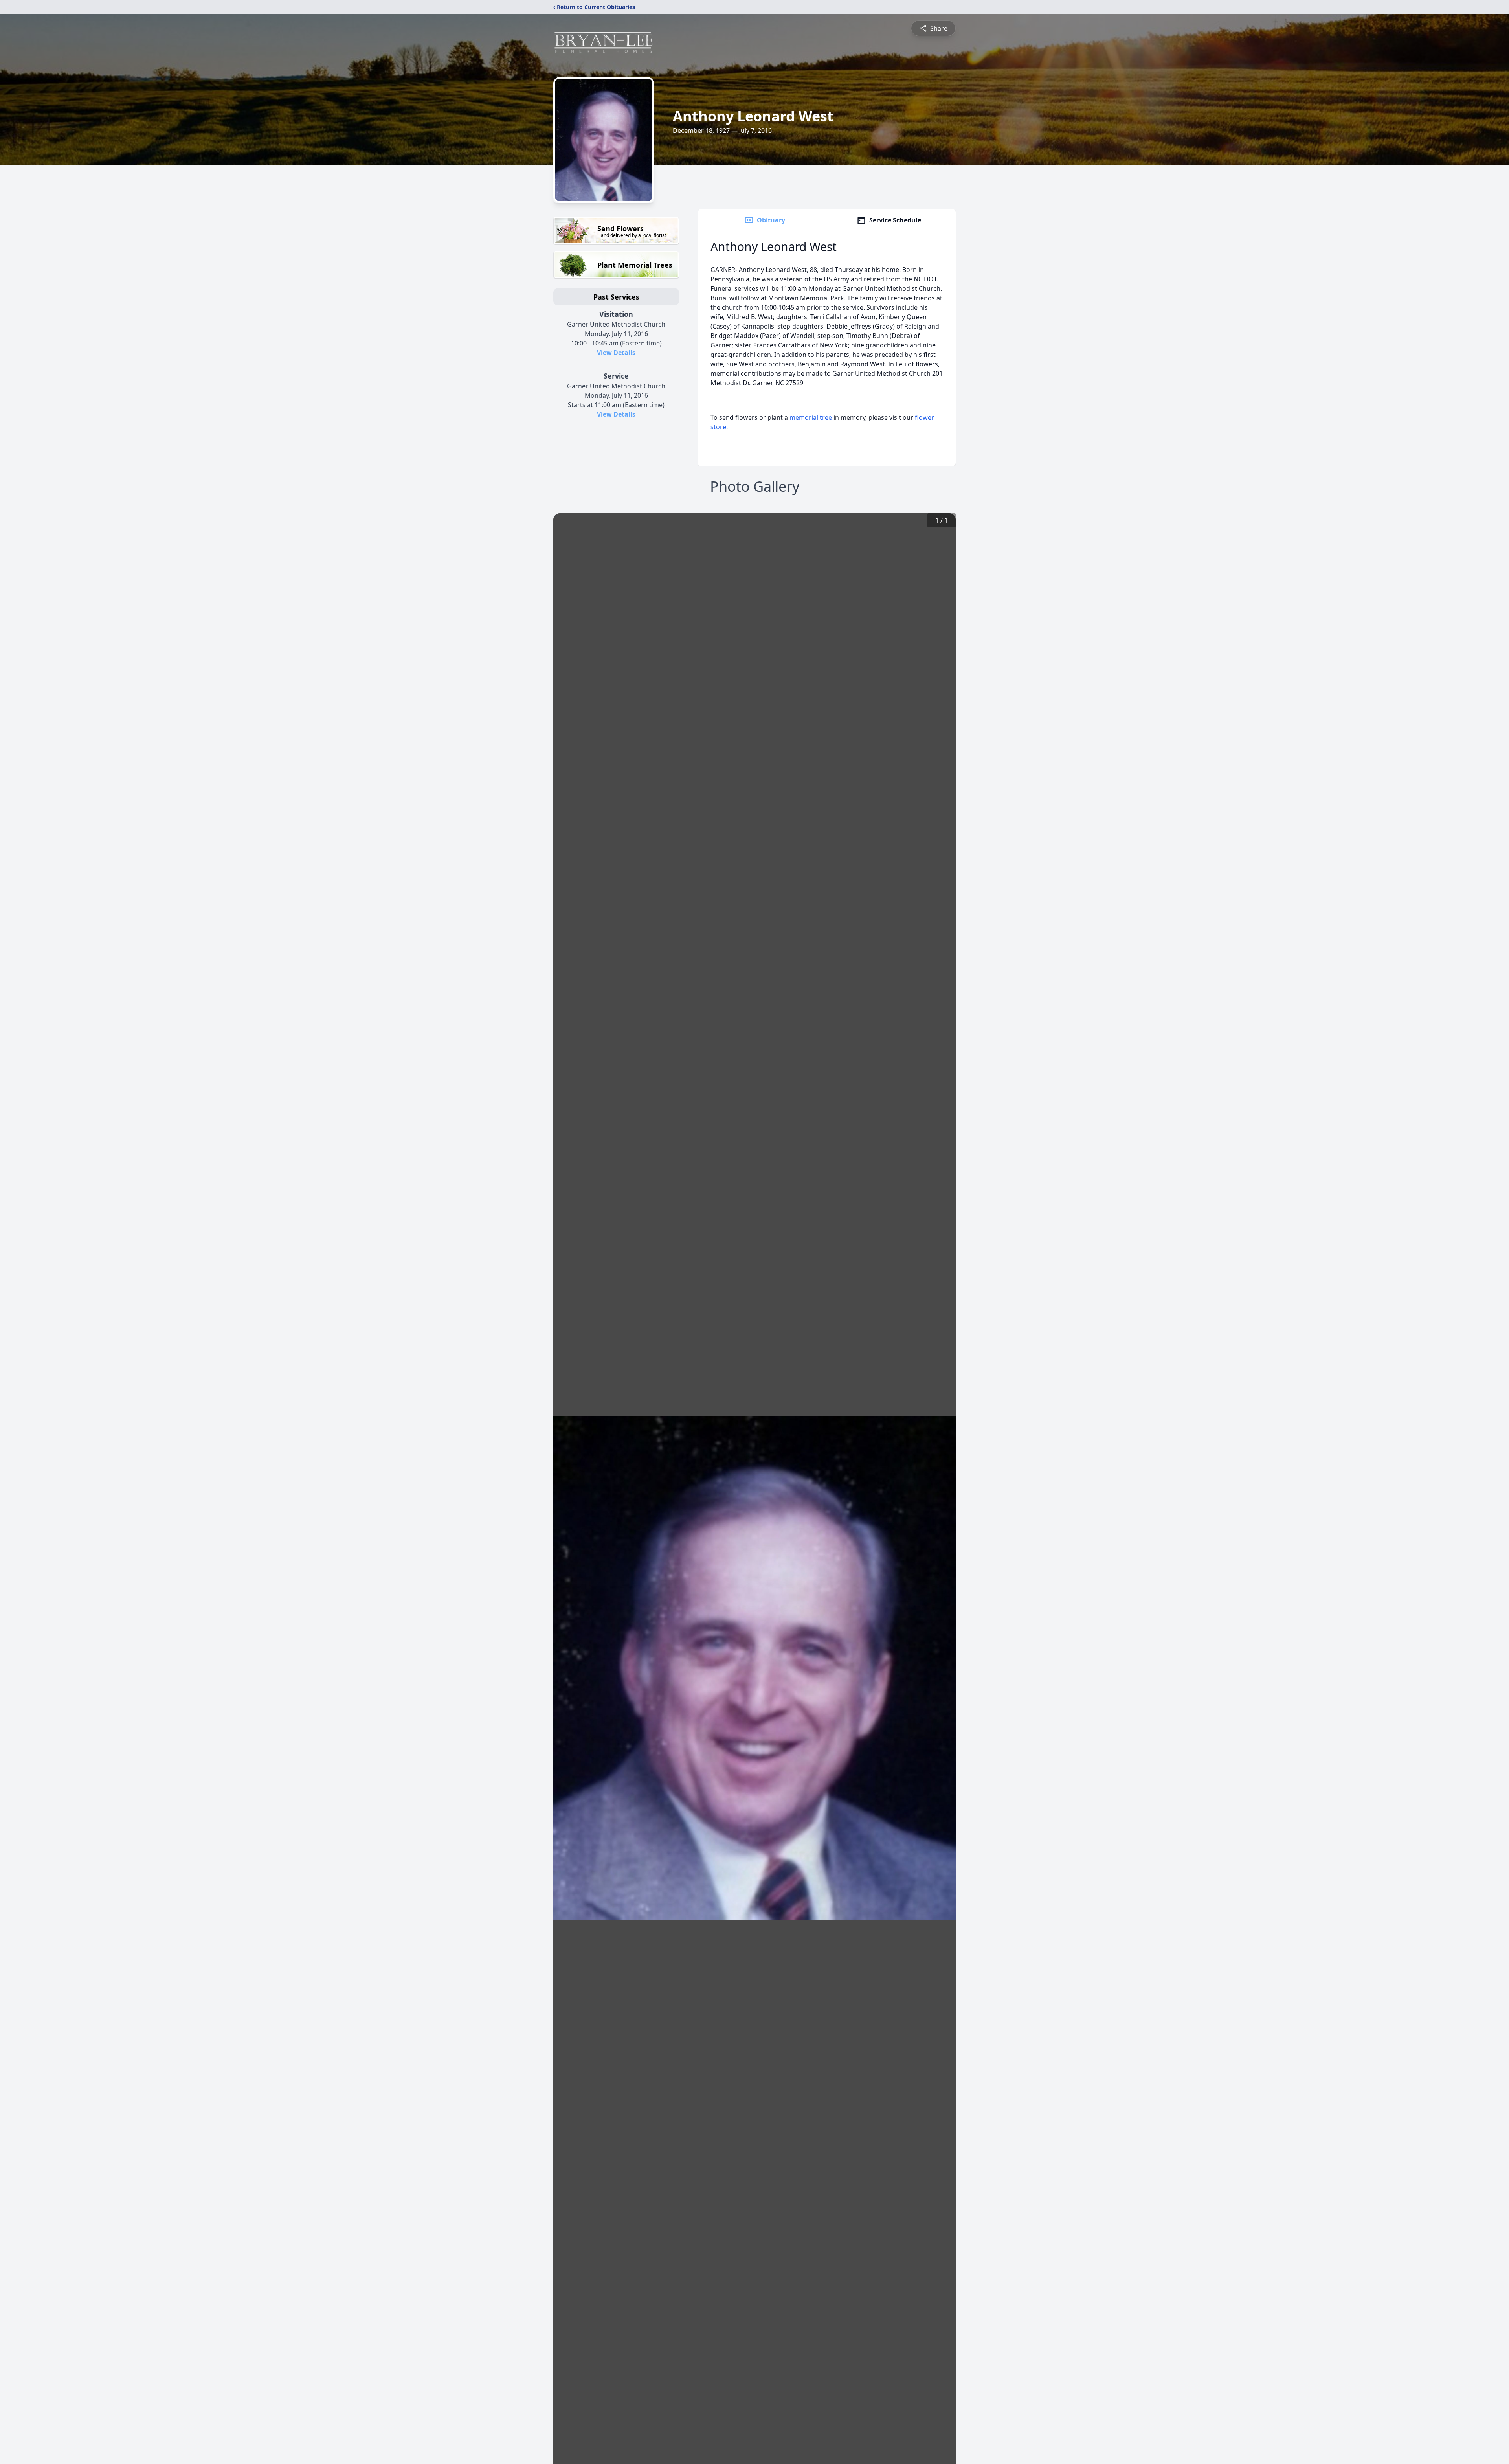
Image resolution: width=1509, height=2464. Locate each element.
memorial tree (811, 417)
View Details (616, 353)
